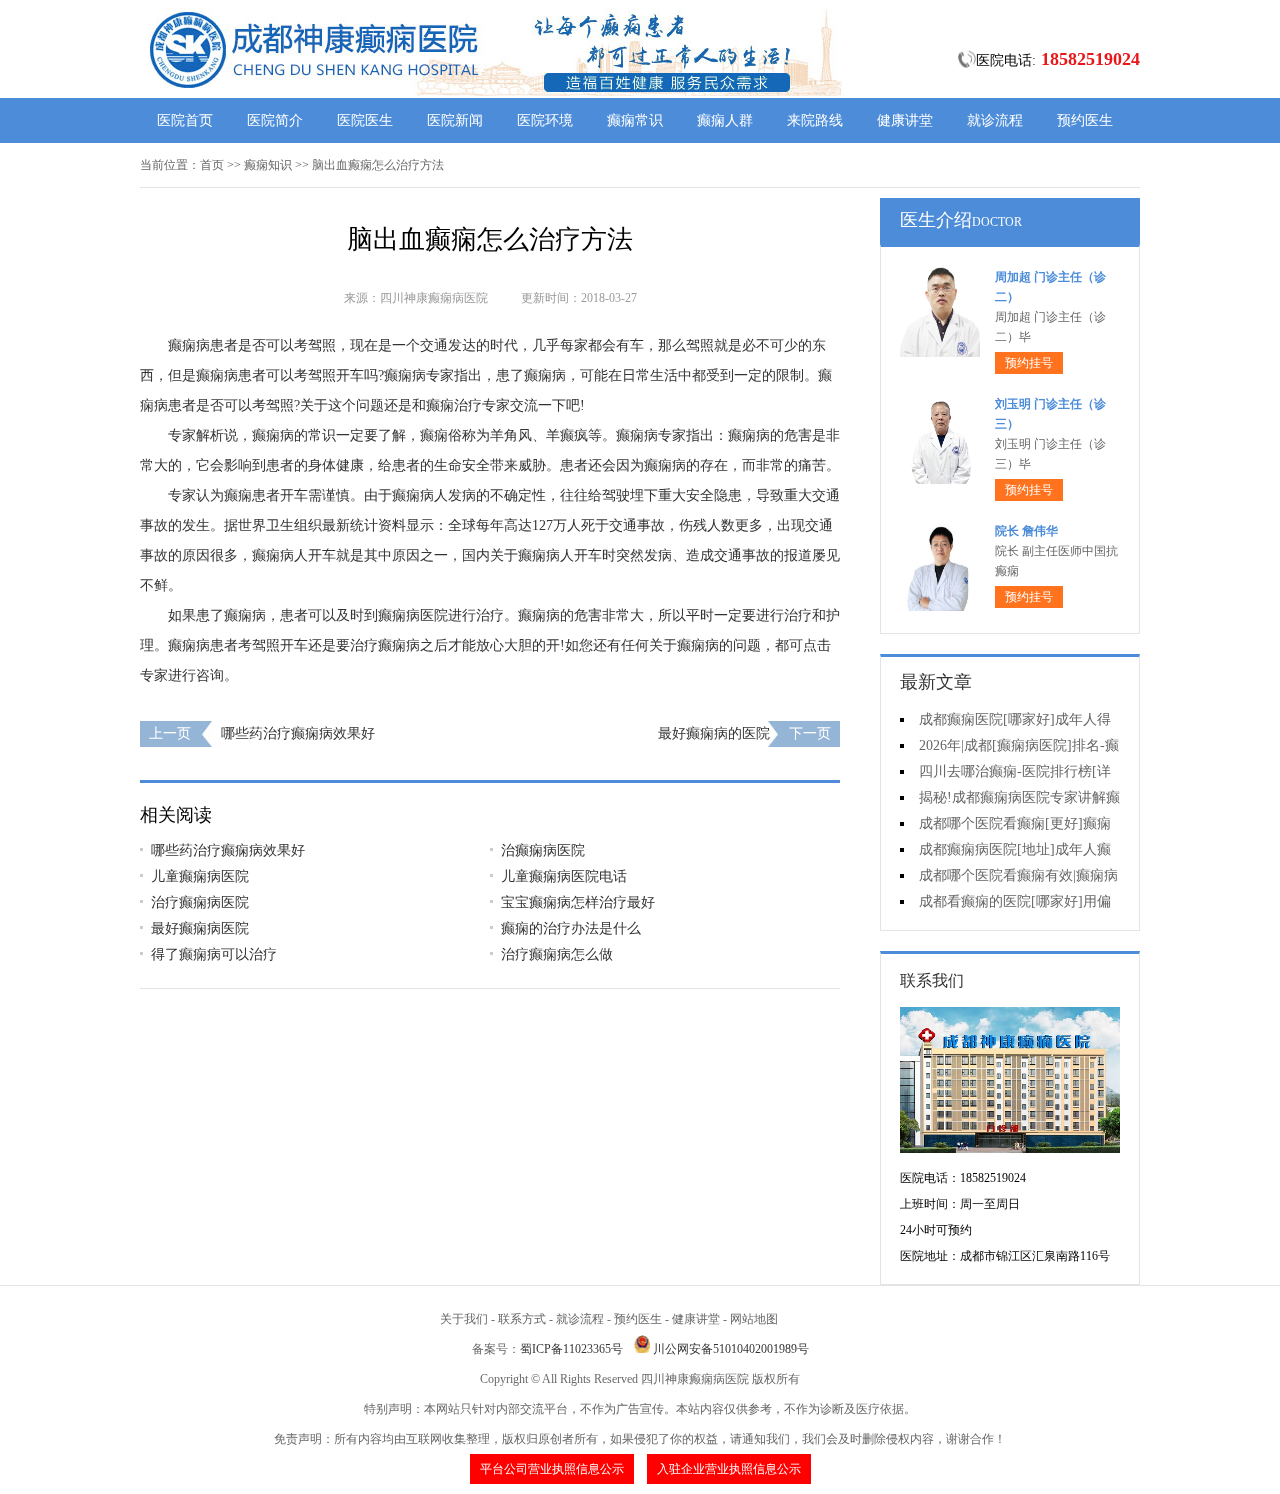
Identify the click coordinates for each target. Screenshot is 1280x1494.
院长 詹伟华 (1026, 531)
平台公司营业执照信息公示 (552, 1469)
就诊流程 (995, 120)
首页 (212, 165)
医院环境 (545, 120)
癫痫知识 (268, 165)
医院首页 (185, 120)
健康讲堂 (905, 120)
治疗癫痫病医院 (200, 902)
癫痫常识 (635, 120)
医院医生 (365, 120)
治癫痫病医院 (543, 850)
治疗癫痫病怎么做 (557, 954)
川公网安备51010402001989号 (731, 1349)
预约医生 (1085, 120)
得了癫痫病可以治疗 (214, 954)
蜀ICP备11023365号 (571, 1349)
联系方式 (522, 1319)
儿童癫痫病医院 (200, 876)
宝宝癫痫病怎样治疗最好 (578, 902)
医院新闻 (455, 120)
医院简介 (275, 120)
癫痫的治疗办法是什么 (571, 928)
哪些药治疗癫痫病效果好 (298, 733)
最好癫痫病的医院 (714, 733)
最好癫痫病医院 (200, 928)
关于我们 (464, 1319)
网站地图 (754, 1319)
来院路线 (815, 120)
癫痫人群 (725, 120)
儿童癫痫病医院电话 (564, 876)
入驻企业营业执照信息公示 (729, 1469)
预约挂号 (1029, 363)
